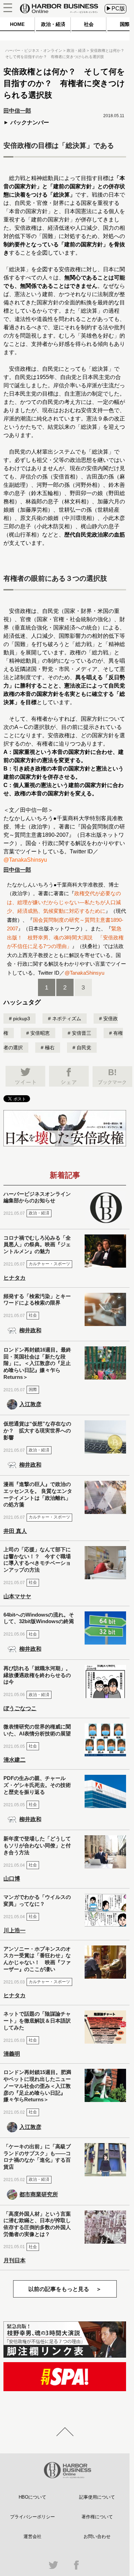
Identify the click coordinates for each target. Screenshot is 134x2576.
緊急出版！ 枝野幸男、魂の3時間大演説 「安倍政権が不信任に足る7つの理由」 (65, 937)
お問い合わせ (97, 2536)
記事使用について (97, 2497)
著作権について (97, 2517)
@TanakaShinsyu (25, 860)
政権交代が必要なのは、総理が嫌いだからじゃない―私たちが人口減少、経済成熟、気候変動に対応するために (64, 902)
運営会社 (32, 2536)
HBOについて (32, 2497)
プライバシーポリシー (32, 2517)
